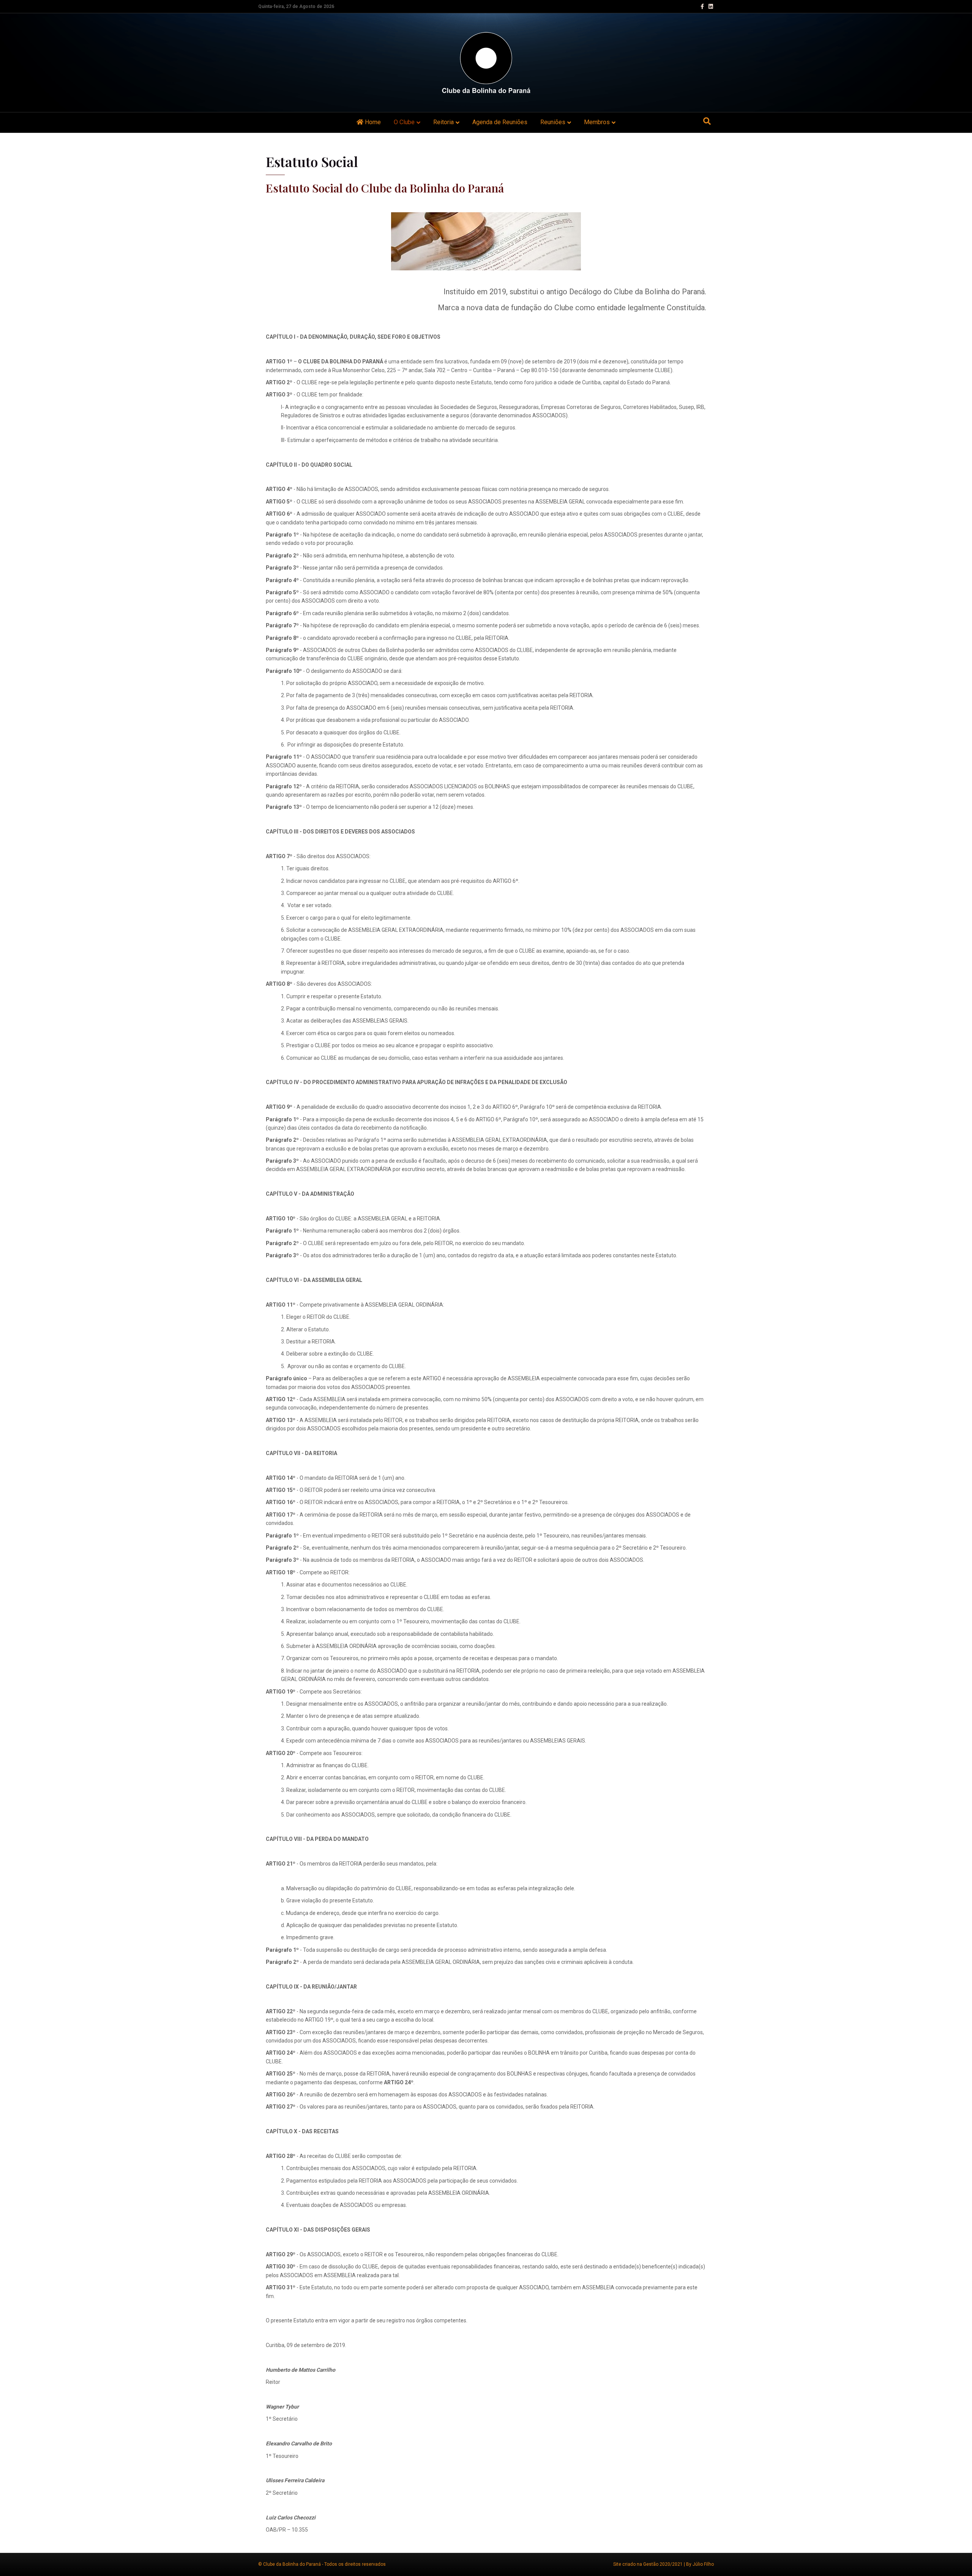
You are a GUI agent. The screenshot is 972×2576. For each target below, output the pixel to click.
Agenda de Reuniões (500, 122)
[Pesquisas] (707, 121)
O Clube (404, 122)
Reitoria (443, 122)
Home (372, 122)
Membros (597, 122)
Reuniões (553, 122)
